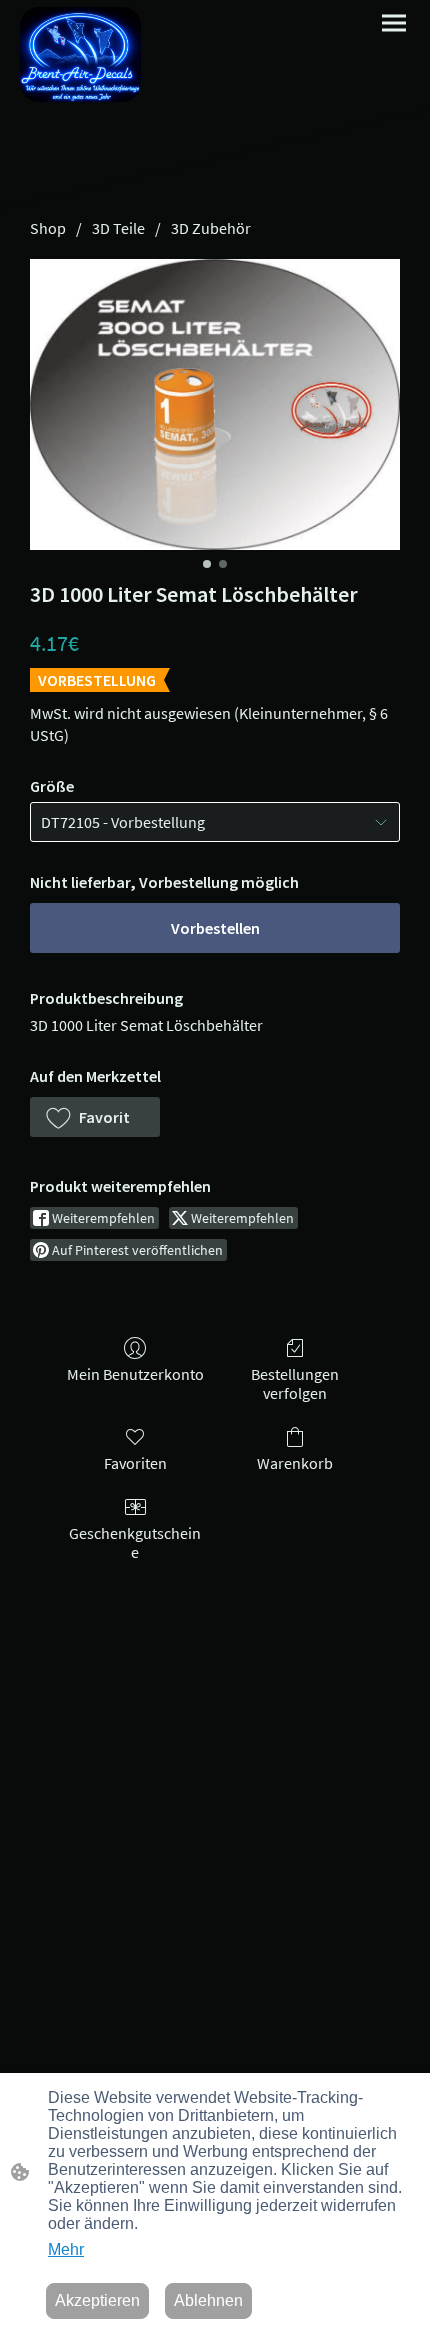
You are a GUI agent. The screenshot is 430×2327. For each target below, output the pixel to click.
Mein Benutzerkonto (135, 1374)
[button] (95, 1117)
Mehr (66, 2249)
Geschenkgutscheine (135, 1542)
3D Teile (118, 228)
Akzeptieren (97, 2300)
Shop (48, 228)
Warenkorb (295, 1463)
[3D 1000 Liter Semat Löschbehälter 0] (215, 404)
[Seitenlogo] (80, 54)
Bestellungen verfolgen (295, 1383)
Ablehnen (208, 2300)
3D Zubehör (211, 228)
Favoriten (135, 1463)
